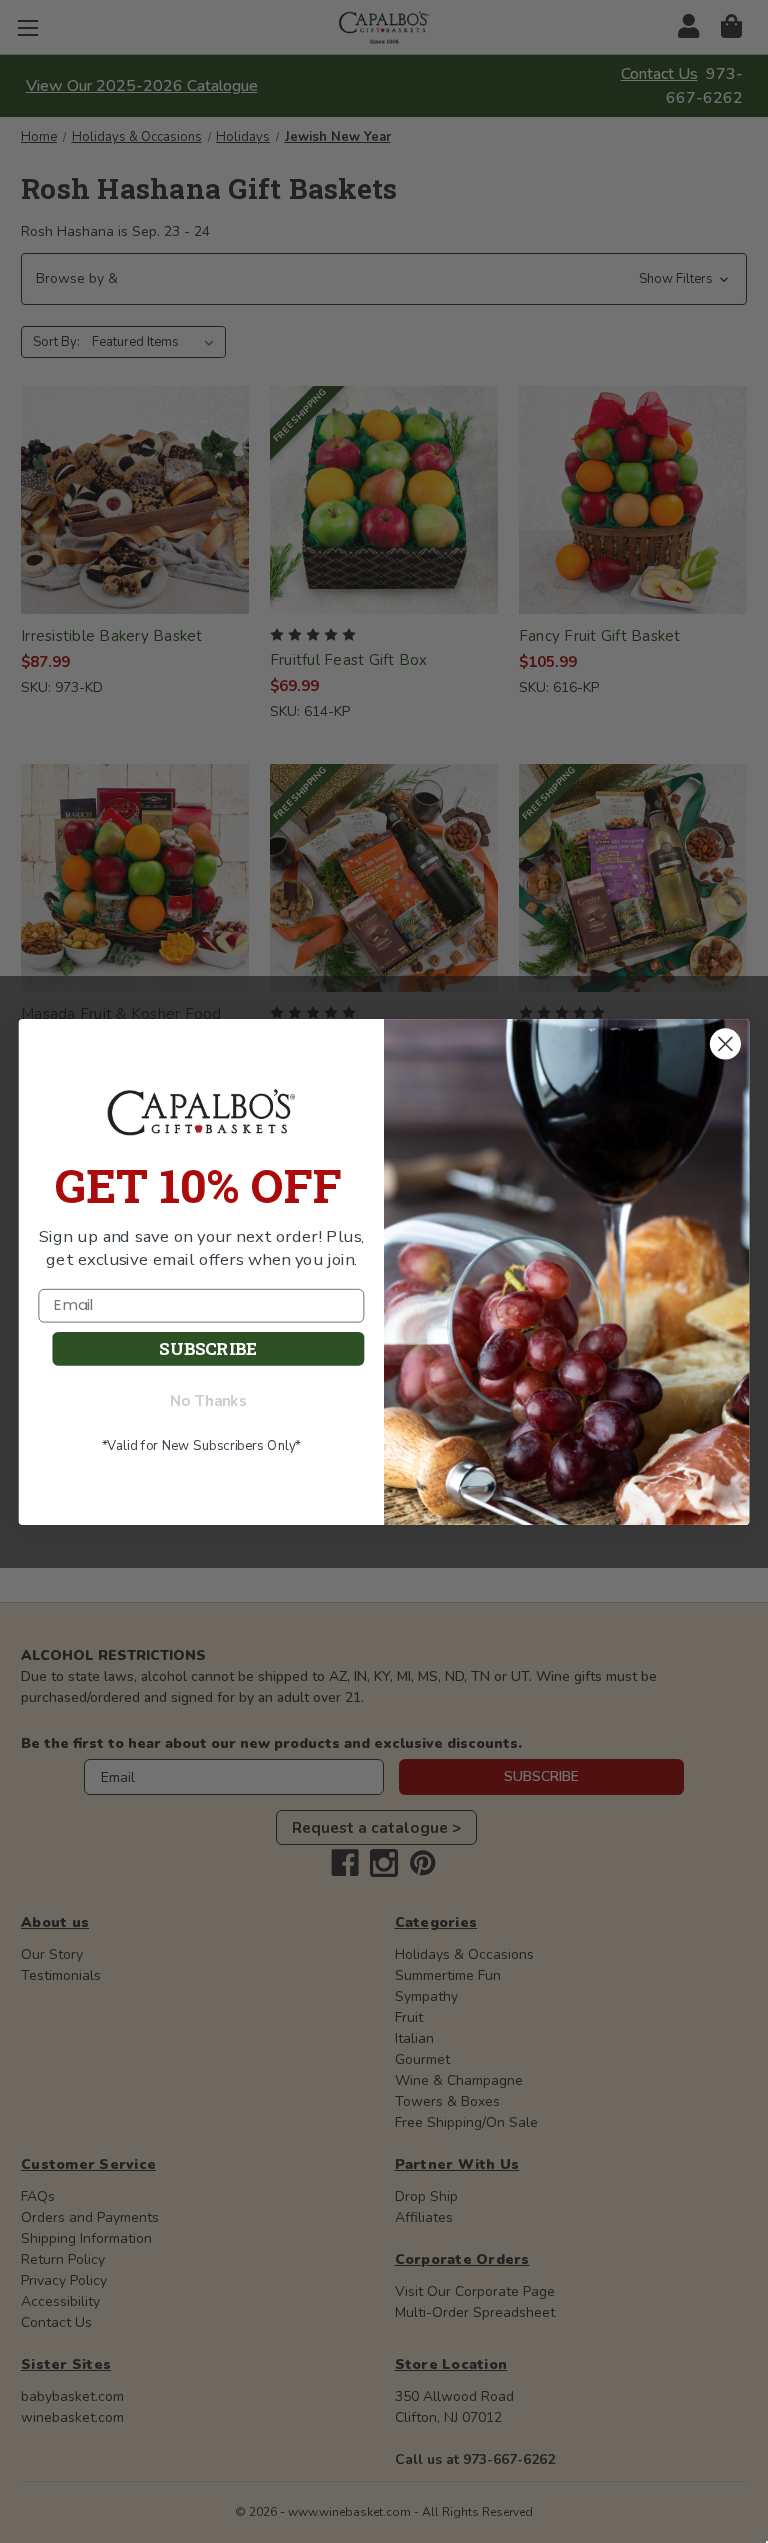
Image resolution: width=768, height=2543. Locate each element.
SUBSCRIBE (208, 1348)
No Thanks (209, 1400)
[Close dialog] (725, 1043)
